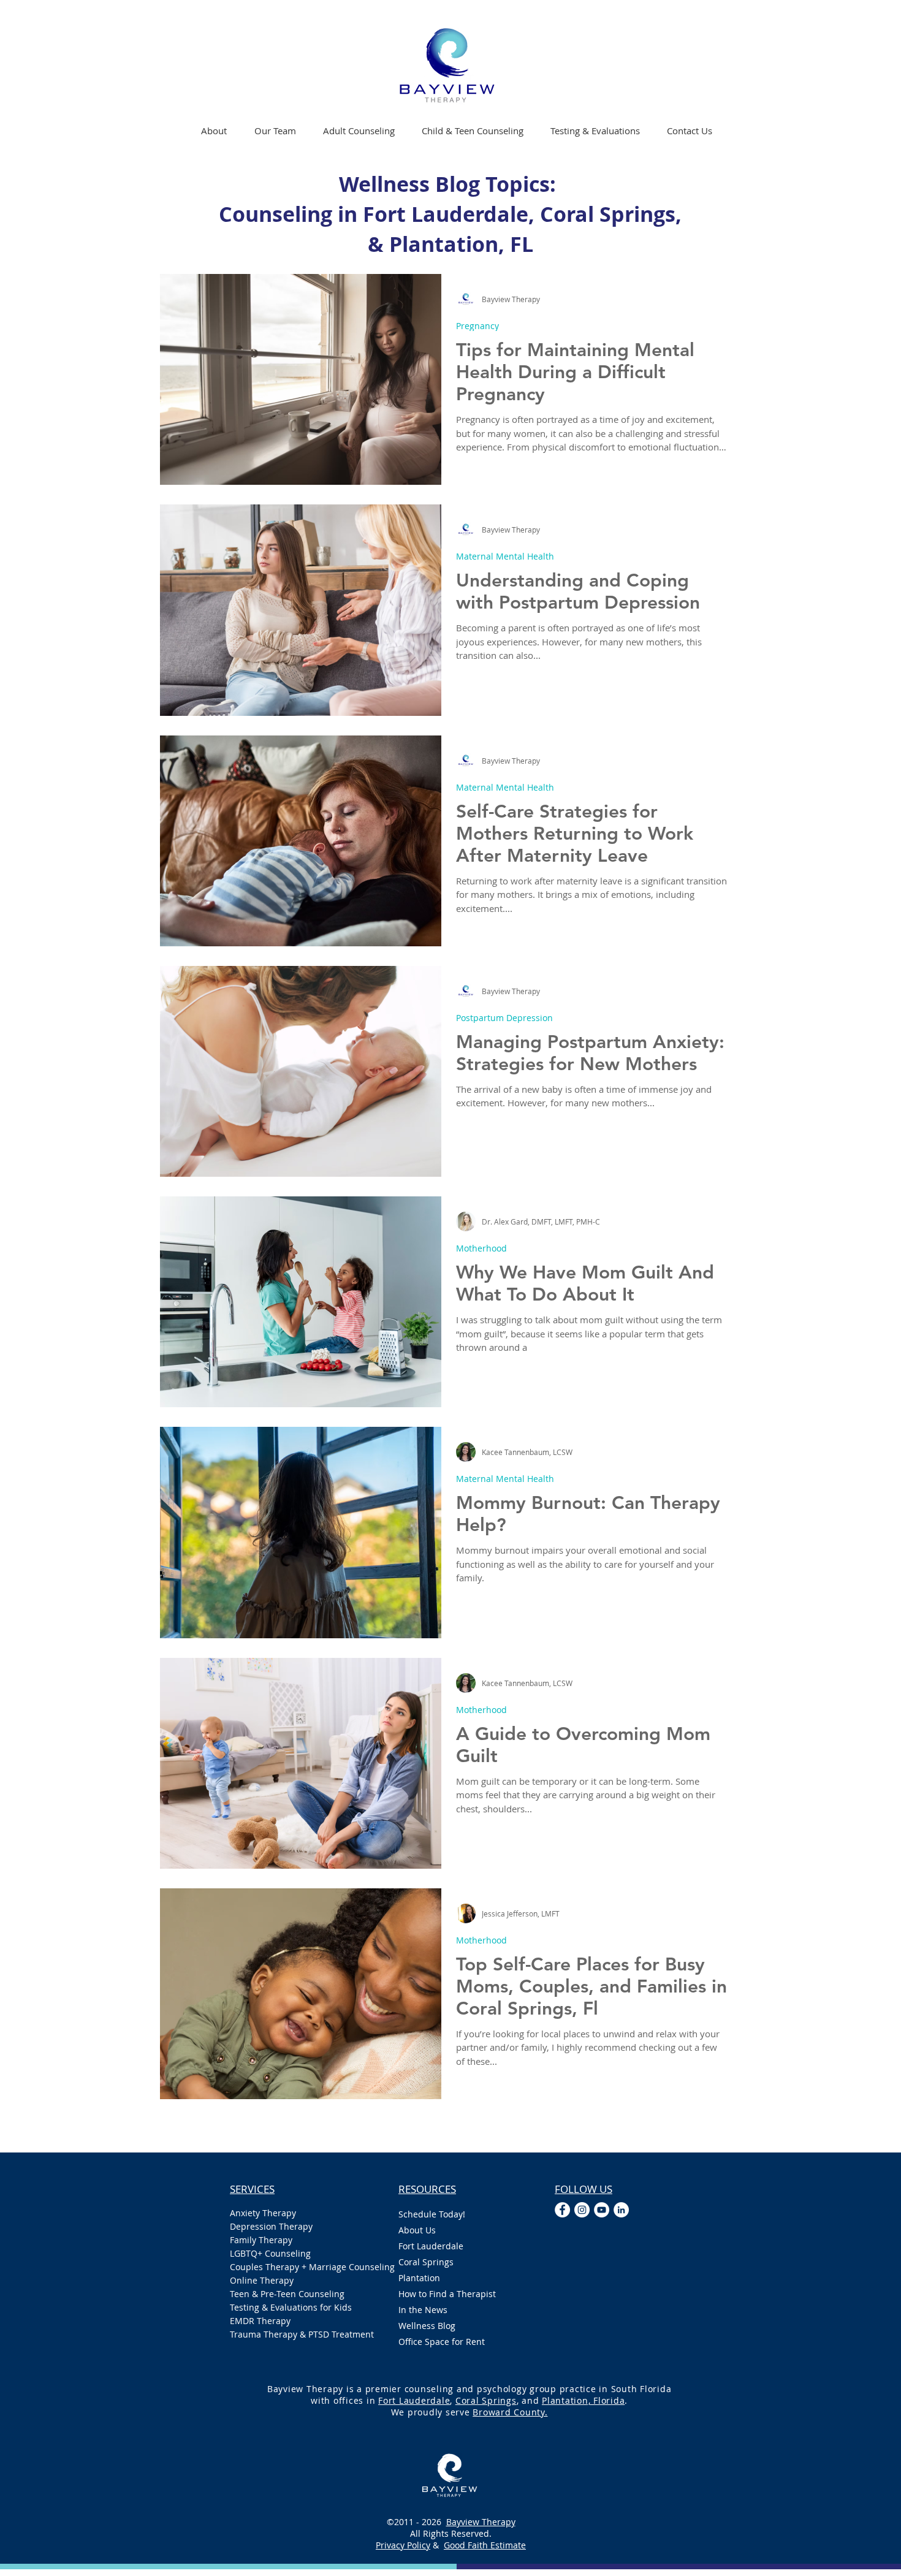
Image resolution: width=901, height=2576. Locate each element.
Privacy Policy (403, 2545)
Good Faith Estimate (485, 2545)
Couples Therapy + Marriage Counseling (302, 2267)
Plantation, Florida (583, 2400)
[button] (359, 131)
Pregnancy (477, 326)
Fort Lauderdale (431, 2246)
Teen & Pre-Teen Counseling (287, 2294)
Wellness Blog (427, 2326)
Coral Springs (426, 2262)
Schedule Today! (432, 2214)
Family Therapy (261, 2240)
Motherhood (481, 1248)
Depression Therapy (271, 2226)
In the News (423, 2310)
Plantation (419, 2278)
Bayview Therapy (481, 2522)
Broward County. (510, 2412)
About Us (417, 2230)
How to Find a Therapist (447, 2294)
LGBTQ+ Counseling (270, 2253)
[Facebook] (562, 2210)
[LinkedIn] (621, 2210)
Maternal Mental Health (505, 556)
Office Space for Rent (442, 2342)
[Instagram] (582, 2210)
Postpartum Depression (504, 1018)
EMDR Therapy (260, 2321)
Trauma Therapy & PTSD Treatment (302, 2334)
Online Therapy (262, 2280)
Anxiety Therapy (263, 2213)
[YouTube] (602, 2210)
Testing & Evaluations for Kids (291, 2307)
